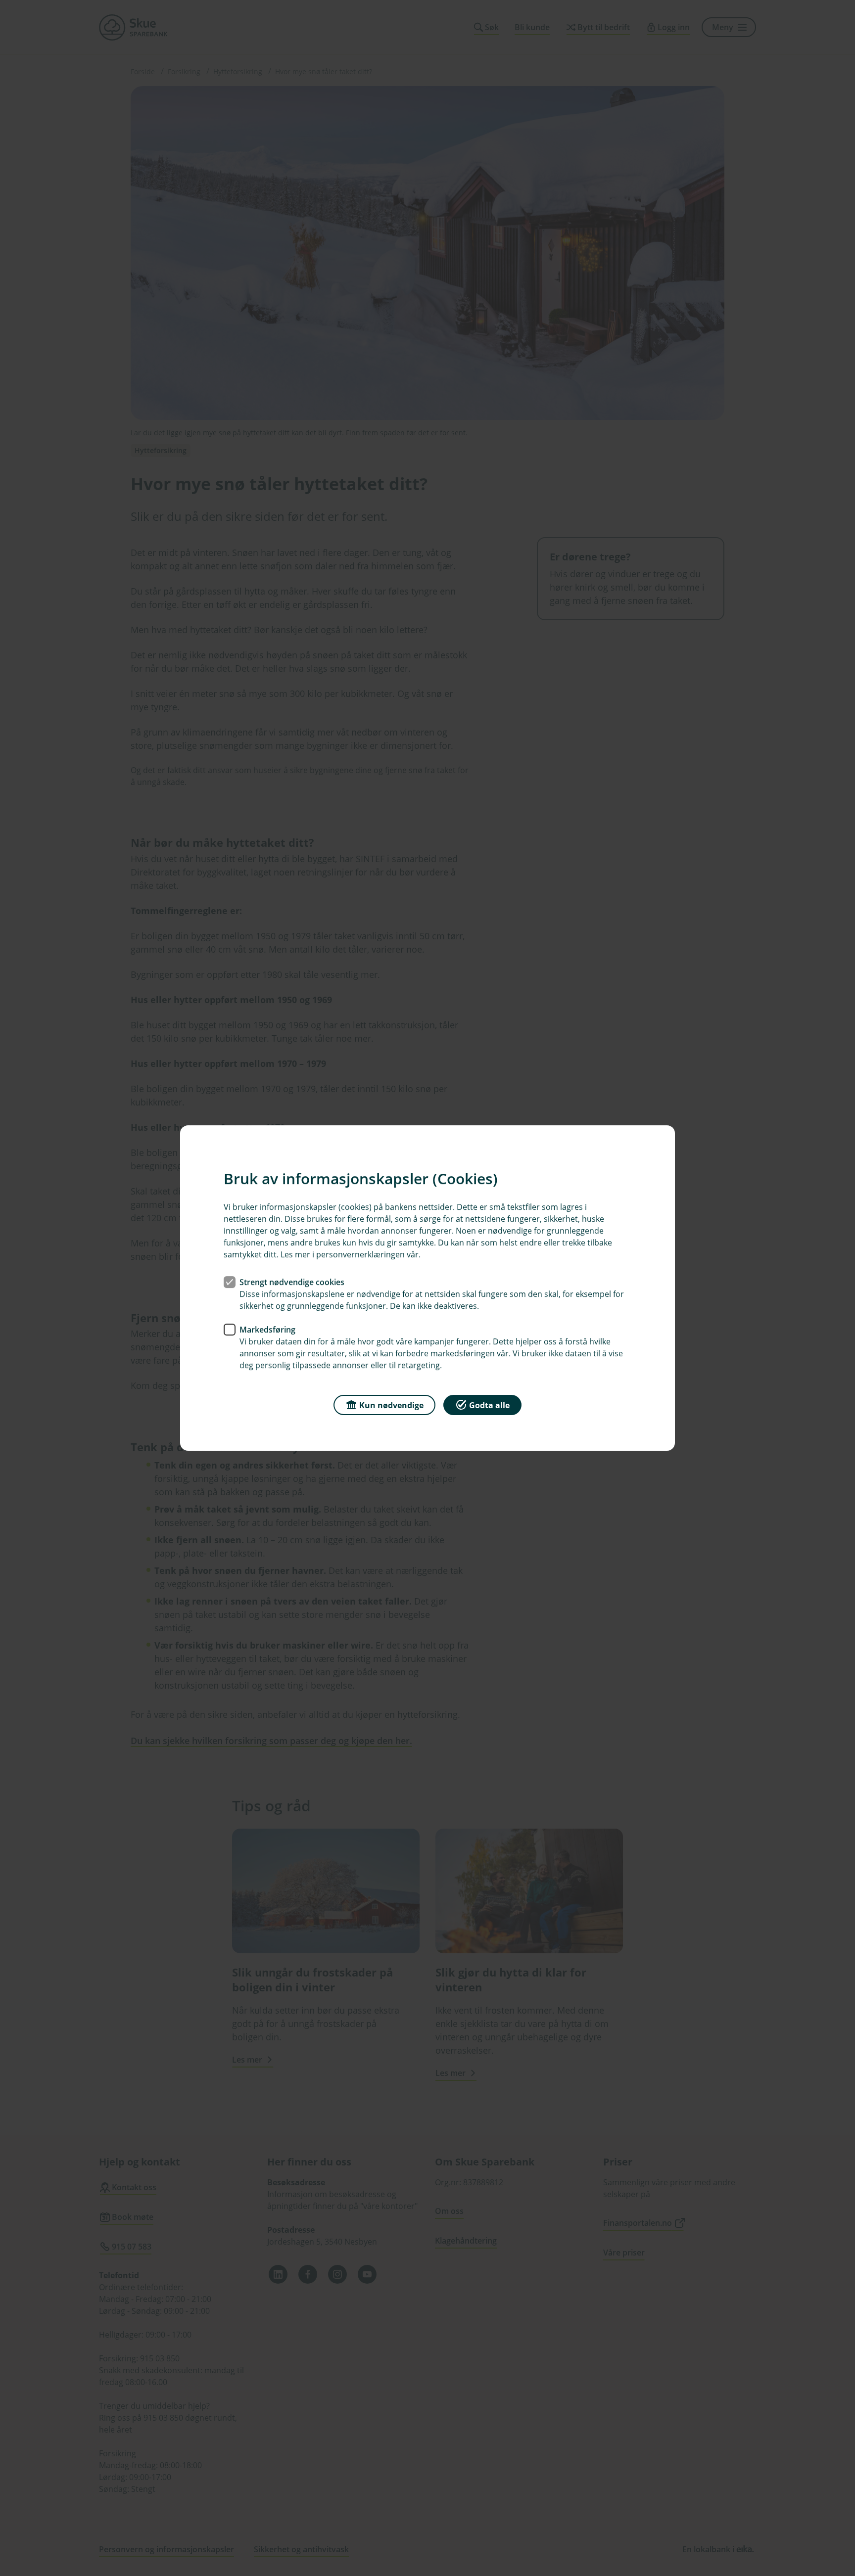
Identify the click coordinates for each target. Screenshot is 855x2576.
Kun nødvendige (391, 1405)
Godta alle (489, 1405)
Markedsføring (267, 1330)
